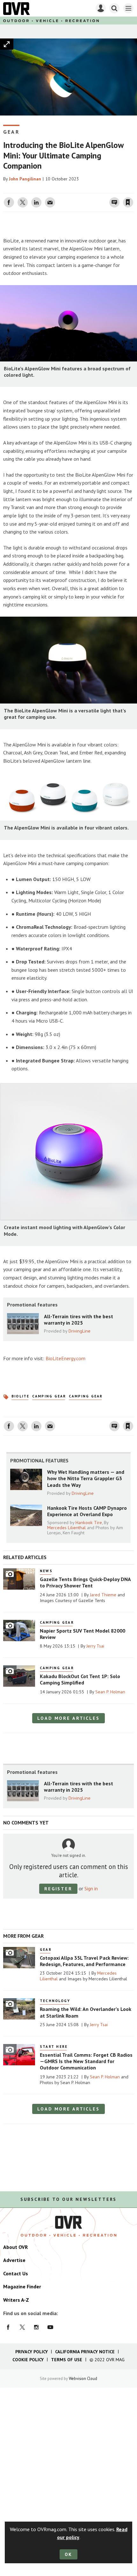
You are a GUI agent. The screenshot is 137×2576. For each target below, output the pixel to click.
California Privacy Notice (85, 2352)
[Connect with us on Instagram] (36, 2327)
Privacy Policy (32, 2352)
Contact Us (16, 2273)
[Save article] (128, 202)
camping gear (86, 1396)
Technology (55, 2001)
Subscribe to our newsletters (68, 2199)
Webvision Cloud (83, 2378)
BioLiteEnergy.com (65, 1358)
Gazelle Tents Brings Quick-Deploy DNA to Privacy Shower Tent (85, 1582)
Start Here (54, 2047)
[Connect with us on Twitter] (22, 2327)
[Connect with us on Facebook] (8, 2327)
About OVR (15, 2247)
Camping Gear (49, 1396)
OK (69, 2554)
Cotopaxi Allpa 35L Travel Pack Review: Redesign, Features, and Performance (84, 1961)
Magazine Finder (22, 2286)
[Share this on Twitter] (23, 202)
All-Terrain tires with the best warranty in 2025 (79, 1319)
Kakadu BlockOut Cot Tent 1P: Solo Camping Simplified (80, 1679)
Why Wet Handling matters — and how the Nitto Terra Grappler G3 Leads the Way (86, 1478)
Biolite (21, 1396)
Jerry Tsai (95, 1646)
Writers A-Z (16, 2300)
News (46, 1571)
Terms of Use (67, 2360)
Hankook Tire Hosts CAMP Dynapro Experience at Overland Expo (87, 1511)
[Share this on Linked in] (36, 202)
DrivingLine (79, 1331)
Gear (11, 132)
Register (58, 1889)
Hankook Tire (89, 1522)
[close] (133, 189)
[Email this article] (50, 202)
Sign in (53, 189)
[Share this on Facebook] (9, 202)
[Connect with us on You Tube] (50, 2327)
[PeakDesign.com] (4, 225)
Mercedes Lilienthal (66, 1528)
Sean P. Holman (110, 1692)
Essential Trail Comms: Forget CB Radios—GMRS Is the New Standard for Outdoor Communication (86, 2061)
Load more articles (68, 1718)
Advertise (14, 2260)
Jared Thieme (103, 1595)
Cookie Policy (28, 2360)
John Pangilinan (25, 179)
